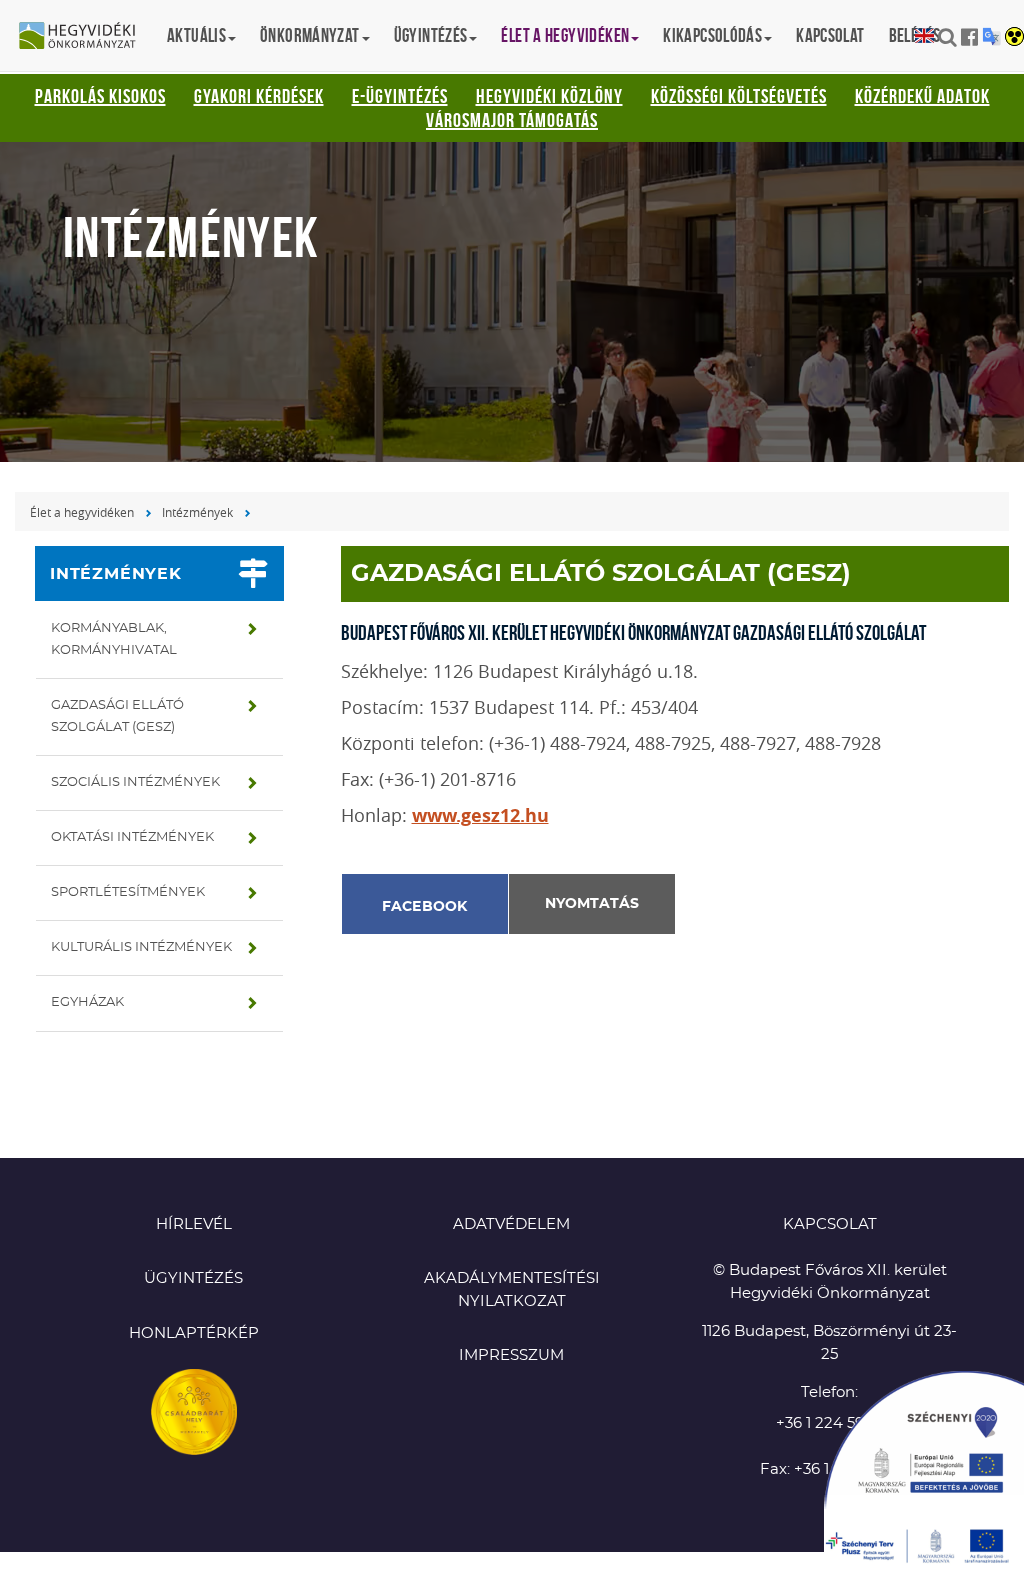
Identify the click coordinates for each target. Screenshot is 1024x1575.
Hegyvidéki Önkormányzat (85, 37)
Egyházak (87, 1002)
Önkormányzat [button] (310, 35)
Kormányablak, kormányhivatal (114, 639)
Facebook (425, 907)
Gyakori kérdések (259, 96)
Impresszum (511, 1355)
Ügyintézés (193, 1278)
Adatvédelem (511, 1224)
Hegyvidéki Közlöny (549, 96)
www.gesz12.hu (480, 815)
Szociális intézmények (135, 782)
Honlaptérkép (194, 1333)
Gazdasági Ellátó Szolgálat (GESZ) (117, 716)
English (924, 36)
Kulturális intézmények (141, 947)
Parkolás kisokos (100, 96)
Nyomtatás (592, 904)
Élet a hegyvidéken (82, 512)
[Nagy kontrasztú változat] (1014, 38)
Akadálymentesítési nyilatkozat (512, 1290)
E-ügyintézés (400, 96)
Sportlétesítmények (128, 892)
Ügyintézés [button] (431, 35)
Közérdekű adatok (922, 96)
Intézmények (197, 512)
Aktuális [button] (196, 35)
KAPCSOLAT (830, 1224)
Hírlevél (194, 1224)
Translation (991, 36)
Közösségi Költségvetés (739, 96)
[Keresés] (947, 37)
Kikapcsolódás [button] (712, 35)
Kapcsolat (830, 35)
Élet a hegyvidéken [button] (565, 35)
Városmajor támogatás (512, 120)
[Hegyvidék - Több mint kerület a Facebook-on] (969, 37)
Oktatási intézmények (132, 837)
